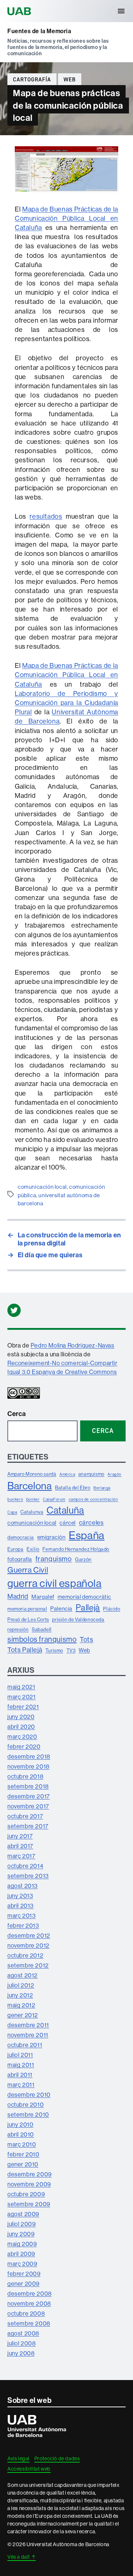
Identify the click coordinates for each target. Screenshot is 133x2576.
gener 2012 (23, 2015)
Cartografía (32, 80)
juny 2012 (20, 1995)
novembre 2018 (28, 1766)
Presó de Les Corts (28, 1619)
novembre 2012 (28, 1945)
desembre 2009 (30, 2174)
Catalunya (32, 1512)
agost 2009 (23, 2214)
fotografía (20, 1559)
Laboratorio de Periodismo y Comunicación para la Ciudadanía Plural (66, 703)
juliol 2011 (20, 2055)
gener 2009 (23, 2284)
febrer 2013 (23, 1925)
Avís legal (18, 2458)
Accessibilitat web (29, 2469)
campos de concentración (93, 1499)
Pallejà (88, 1607)
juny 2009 (21, 2234)
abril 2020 (21, 1727)
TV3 (71, 1650)
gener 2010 (23, 2164)
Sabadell (42, 1629)
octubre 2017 (25, 1816)
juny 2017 (20, 1836)
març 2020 (22, 1736)
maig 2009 (22, 2244)
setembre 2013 (28, 1876)
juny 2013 (20, 1896)
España (87, 1535)
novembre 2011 (28, 2035)
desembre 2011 (28, 2025)
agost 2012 (23, 1975)
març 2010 (22, 2144)
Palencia (61, 1608)
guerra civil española (54, 1583)
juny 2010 (20, 2124)
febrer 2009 (24, 2274)
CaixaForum (54, 1499)
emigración (52, 1537)
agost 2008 (23, 2333)
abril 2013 (21, 1906)
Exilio (33, 1549)
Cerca (17, 1414)
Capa (12, 1512)
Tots (86, 1639)
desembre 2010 (29, 2095)
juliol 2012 (21, 1985)
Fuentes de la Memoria (39, 31)
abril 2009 (21, 2254)
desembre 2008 (30, 2293)
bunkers (15, 1499)
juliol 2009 (22, 2224)
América (67, 1474)
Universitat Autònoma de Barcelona (20, 11)
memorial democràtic (84, 1597)
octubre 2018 (25, 1776)
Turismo (54, 1650)
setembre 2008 (29, 2323)
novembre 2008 (29, 2303)
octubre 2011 (25, 2045)
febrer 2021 (23, 1707)
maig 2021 (21, 1687)
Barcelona (30, 1486)
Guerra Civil (28, 1570)
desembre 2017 (29, 1796)
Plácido (112, 1609)
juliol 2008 (22, 2343)
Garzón (83, 1559)
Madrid (18, 1596)
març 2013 (21, 1916)
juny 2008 (21, 2353)
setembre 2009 (29, 2204)
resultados (46, 516)
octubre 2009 (26, 2194)
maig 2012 (21, 2005)
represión (18, 1629)
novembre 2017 (28, 1806)
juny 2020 (21, 1717)
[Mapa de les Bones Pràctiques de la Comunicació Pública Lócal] (66, 190)
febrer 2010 (23, 2154)
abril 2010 (21, 2134)
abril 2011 (20, 2075)
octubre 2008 (26, 2313)
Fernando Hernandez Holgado (76, 1549)
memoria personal (27, 1609)
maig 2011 (21, 2065)
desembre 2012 (29, 1935)
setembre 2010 (28, 2114)
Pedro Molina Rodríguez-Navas (73, 1345)
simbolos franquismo (42, 1639)
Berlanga (102, 1488)
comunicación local (42, 1187)
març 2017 (21, 1856)
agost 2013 (23, 1886)
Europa (16, 1549)
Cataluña (65, 1510)
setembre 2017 (28, 1826)
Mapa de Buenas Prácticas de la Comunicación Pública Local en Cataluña (66, 218)
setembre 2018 (28, 1786)
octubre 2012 (25, 1955)
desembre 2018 (29, 1756)
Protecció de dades (57, 2458)
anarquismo (91, 1474)
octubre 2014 (25, 1866)
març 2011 (21, 2085)
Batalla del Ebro (73, 1487)
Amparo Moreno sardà (32, 1474)
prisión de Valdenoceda (78, 1619)
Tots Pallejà (25, 1650)
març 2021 (21, 1697)
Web (70, 80)
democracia (21, 1537)
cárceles (91, 1522)
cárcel (68, 1523)
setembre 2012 (28, 1965)
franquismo (54, 1559)
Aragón (115, 1474)
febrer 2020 (24, 1746)
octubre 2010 (25, 2104)
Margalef (43, 1597)
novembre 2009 (29, 2184)
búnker (33, 1499)
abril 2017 (20, 1846)
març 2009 (22, 2264)
